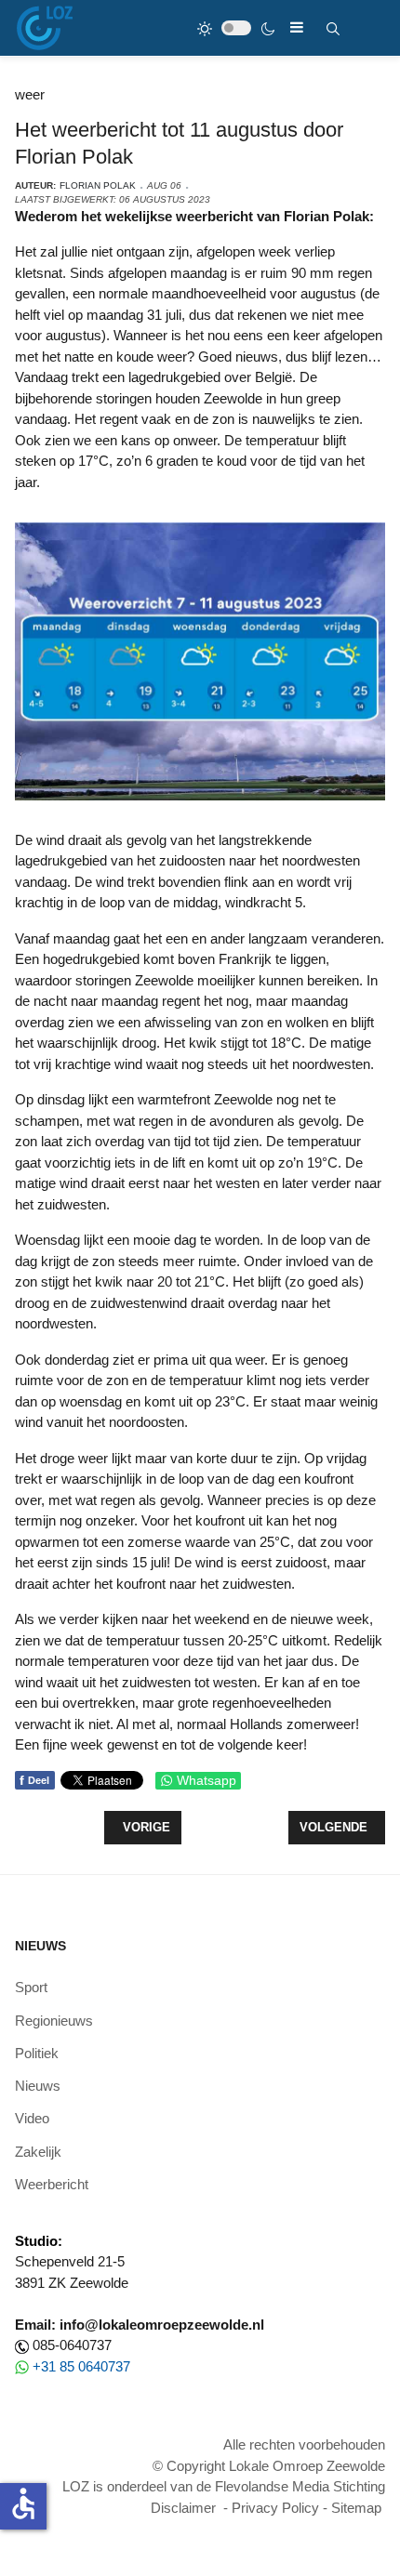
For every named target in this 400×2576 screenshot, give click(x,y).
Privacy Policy (275, 2508)
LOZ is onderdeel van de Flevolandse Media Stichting (224, 2486)
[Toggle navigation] (297, 27)
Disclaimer (183, 2508)
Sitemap (356, 2508)
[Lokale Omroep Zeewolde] (45, 28)
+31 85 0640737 (81, 2366)
